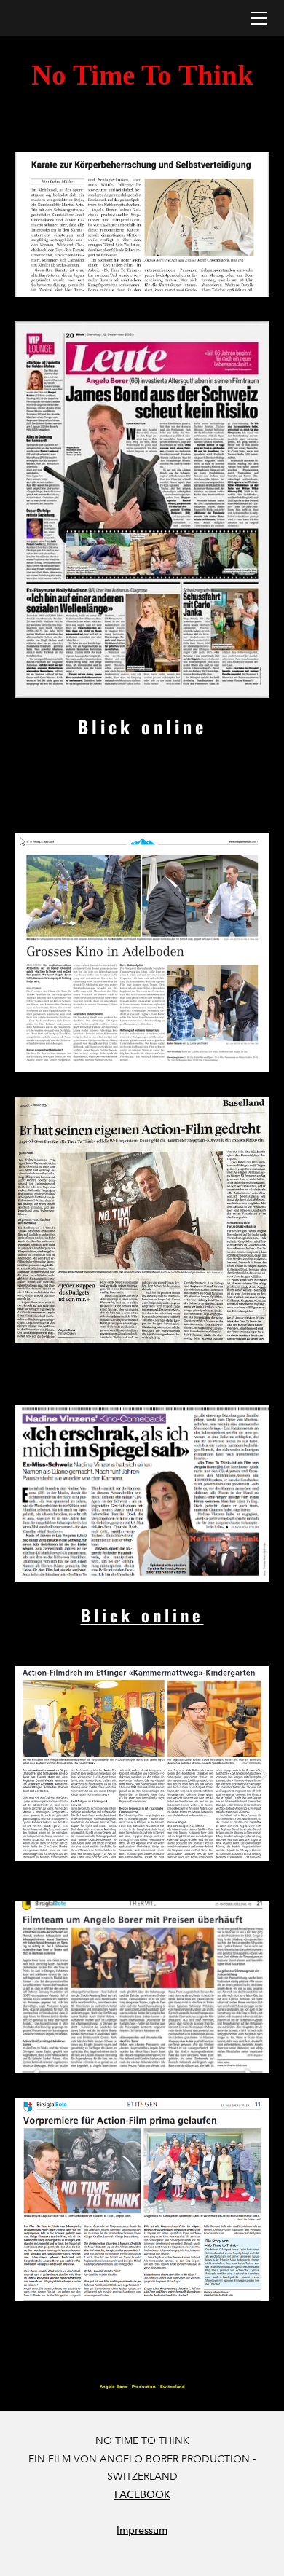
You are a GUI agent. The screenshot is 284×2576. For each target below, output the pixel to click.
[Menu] (259, 18)
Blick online (142, 726)
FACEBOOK (142, 2495)
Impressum (142, 2530)
